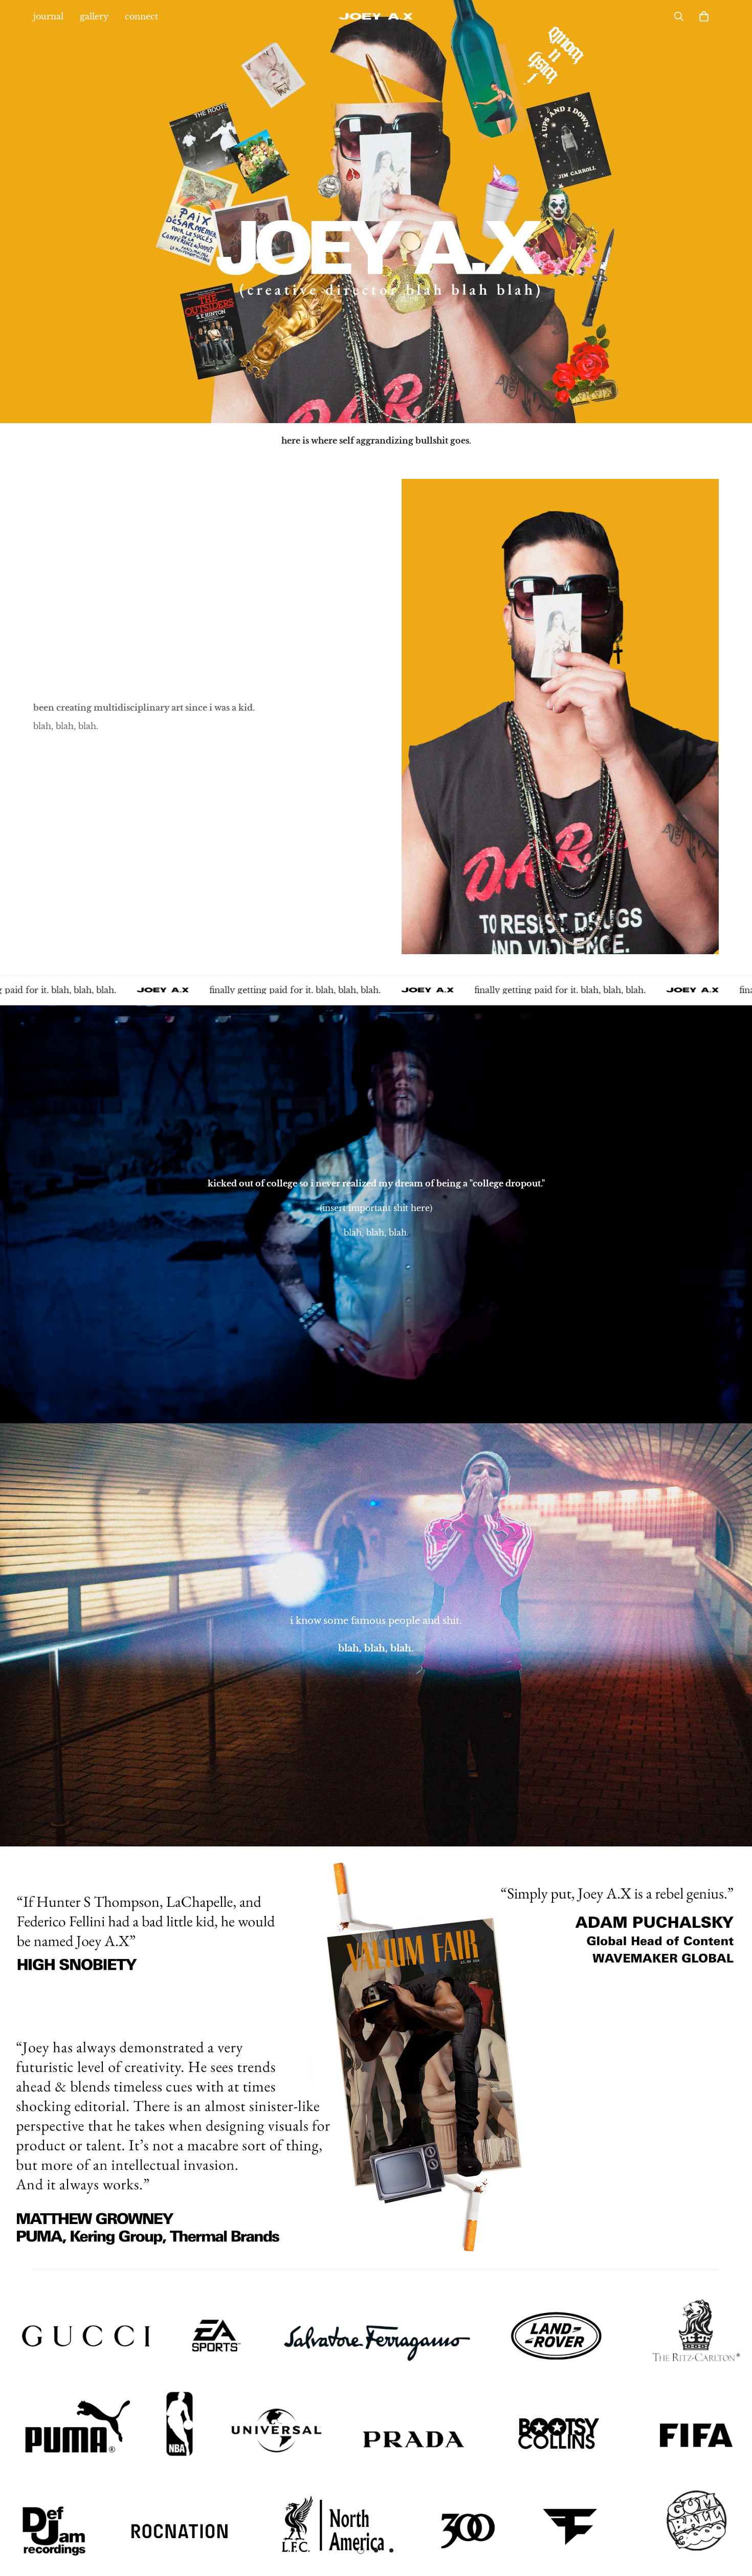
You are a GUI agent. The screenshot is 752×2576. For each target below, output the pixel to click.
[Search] (679, 16)
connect (141, 16)
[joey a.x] (376, 16)
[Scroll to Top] (732, 2520)
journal (48, 16)
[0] (704, 16)
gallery (94, 16)
